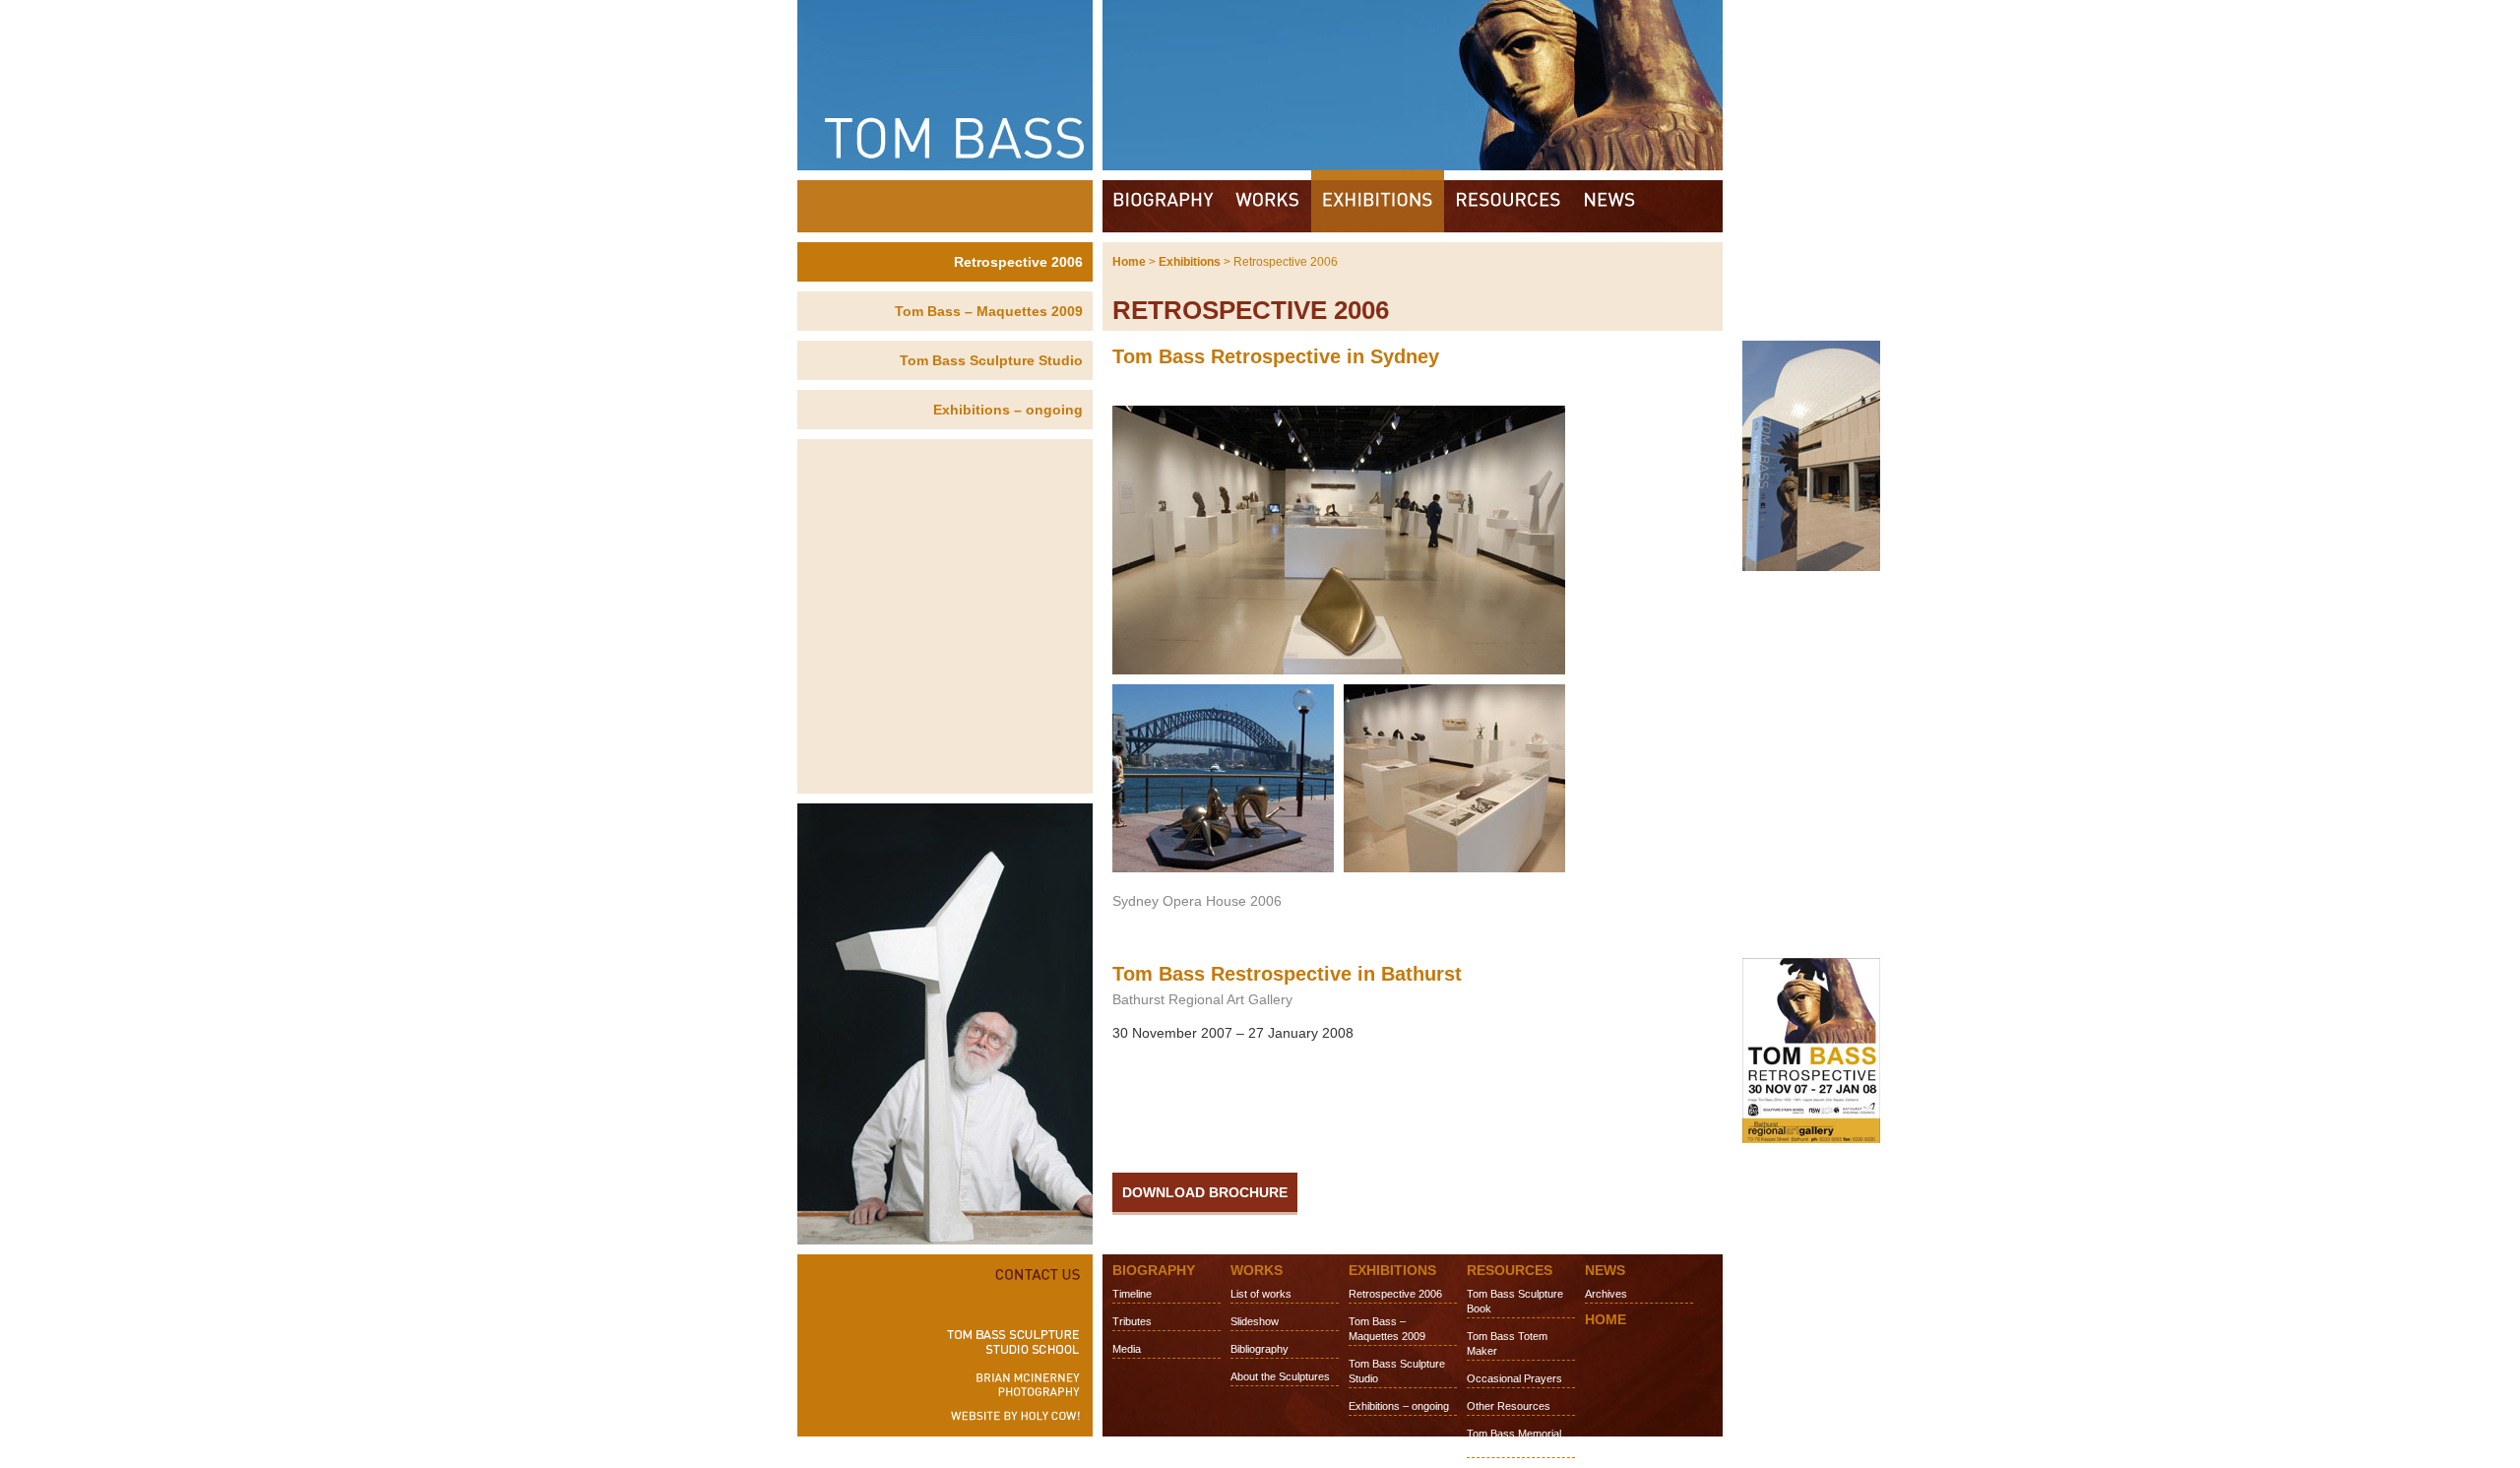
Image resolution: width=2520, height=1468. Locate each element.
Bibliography (1260, 1349)
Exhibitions (1190, 262)
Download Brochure (1205, 1192)
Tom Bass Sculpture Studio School (1009, 1342)
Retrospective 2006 (1018, 262)
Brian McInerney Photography (1009, 1384)
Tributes (1132, 1321)
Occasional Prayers (1514, 1378)
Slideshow (1255, 1321)
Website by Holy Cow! (1009, 1420)
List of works (1261, 1294)
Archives (1606, 1294)
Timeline (1132, 1294)
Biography (1154, 1270)
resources (1508, 206)
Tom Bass (1260, 85)
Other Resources (1509, 1406)
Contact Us (1009, 1272)
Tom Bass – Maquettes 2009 (989, 311)
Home (1129, 262)
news (1610, 206)
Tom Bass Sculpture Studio (991, 360)
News (1605, 1270)
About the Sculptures (1280, 1376)
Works (1257, 1270)
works (1268, 206)
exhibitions (1378, 201)
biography (1164, 206)
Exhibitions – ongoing (1008, 410)
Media (1127, 1349)
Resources (1510, 1270)
